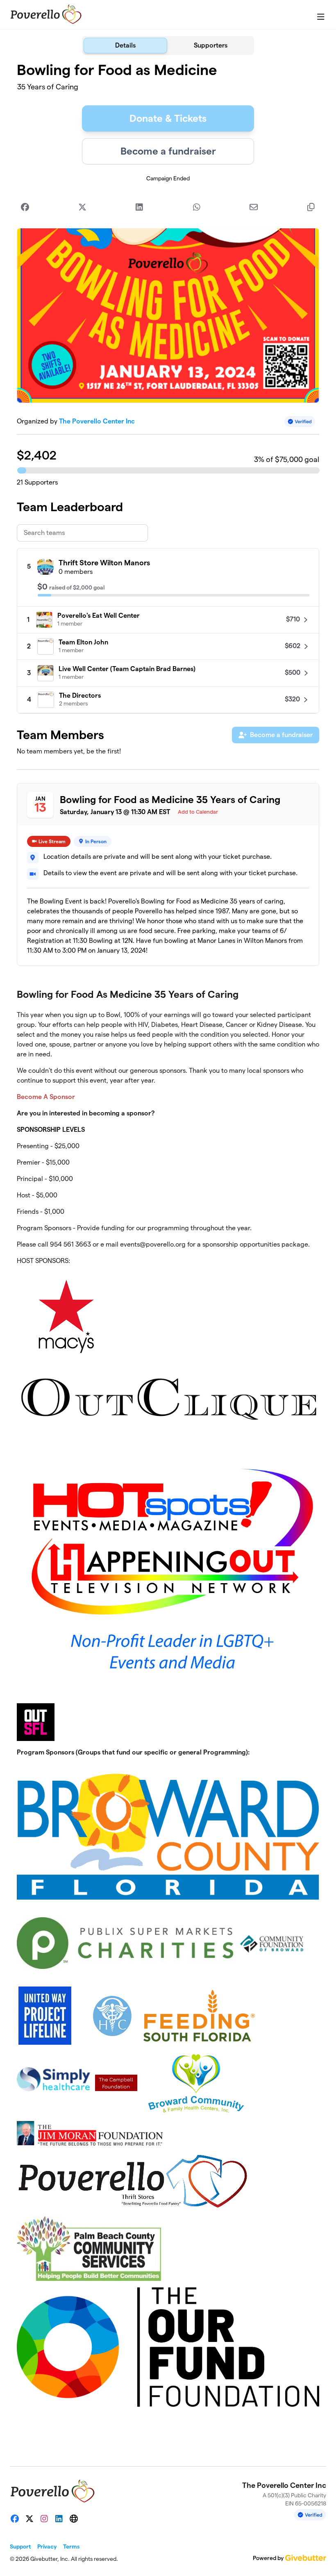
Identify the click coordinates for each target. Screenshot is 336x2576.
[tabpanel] (168, 1257)
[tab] (125, 46)
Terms (71, 2546)
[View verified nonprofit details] (300, 422)
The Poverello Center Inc (97, 421)
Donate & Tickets (168, 118)
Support (20, 2546)
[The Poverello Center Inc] (46, 15)
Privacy (47, 2546)
